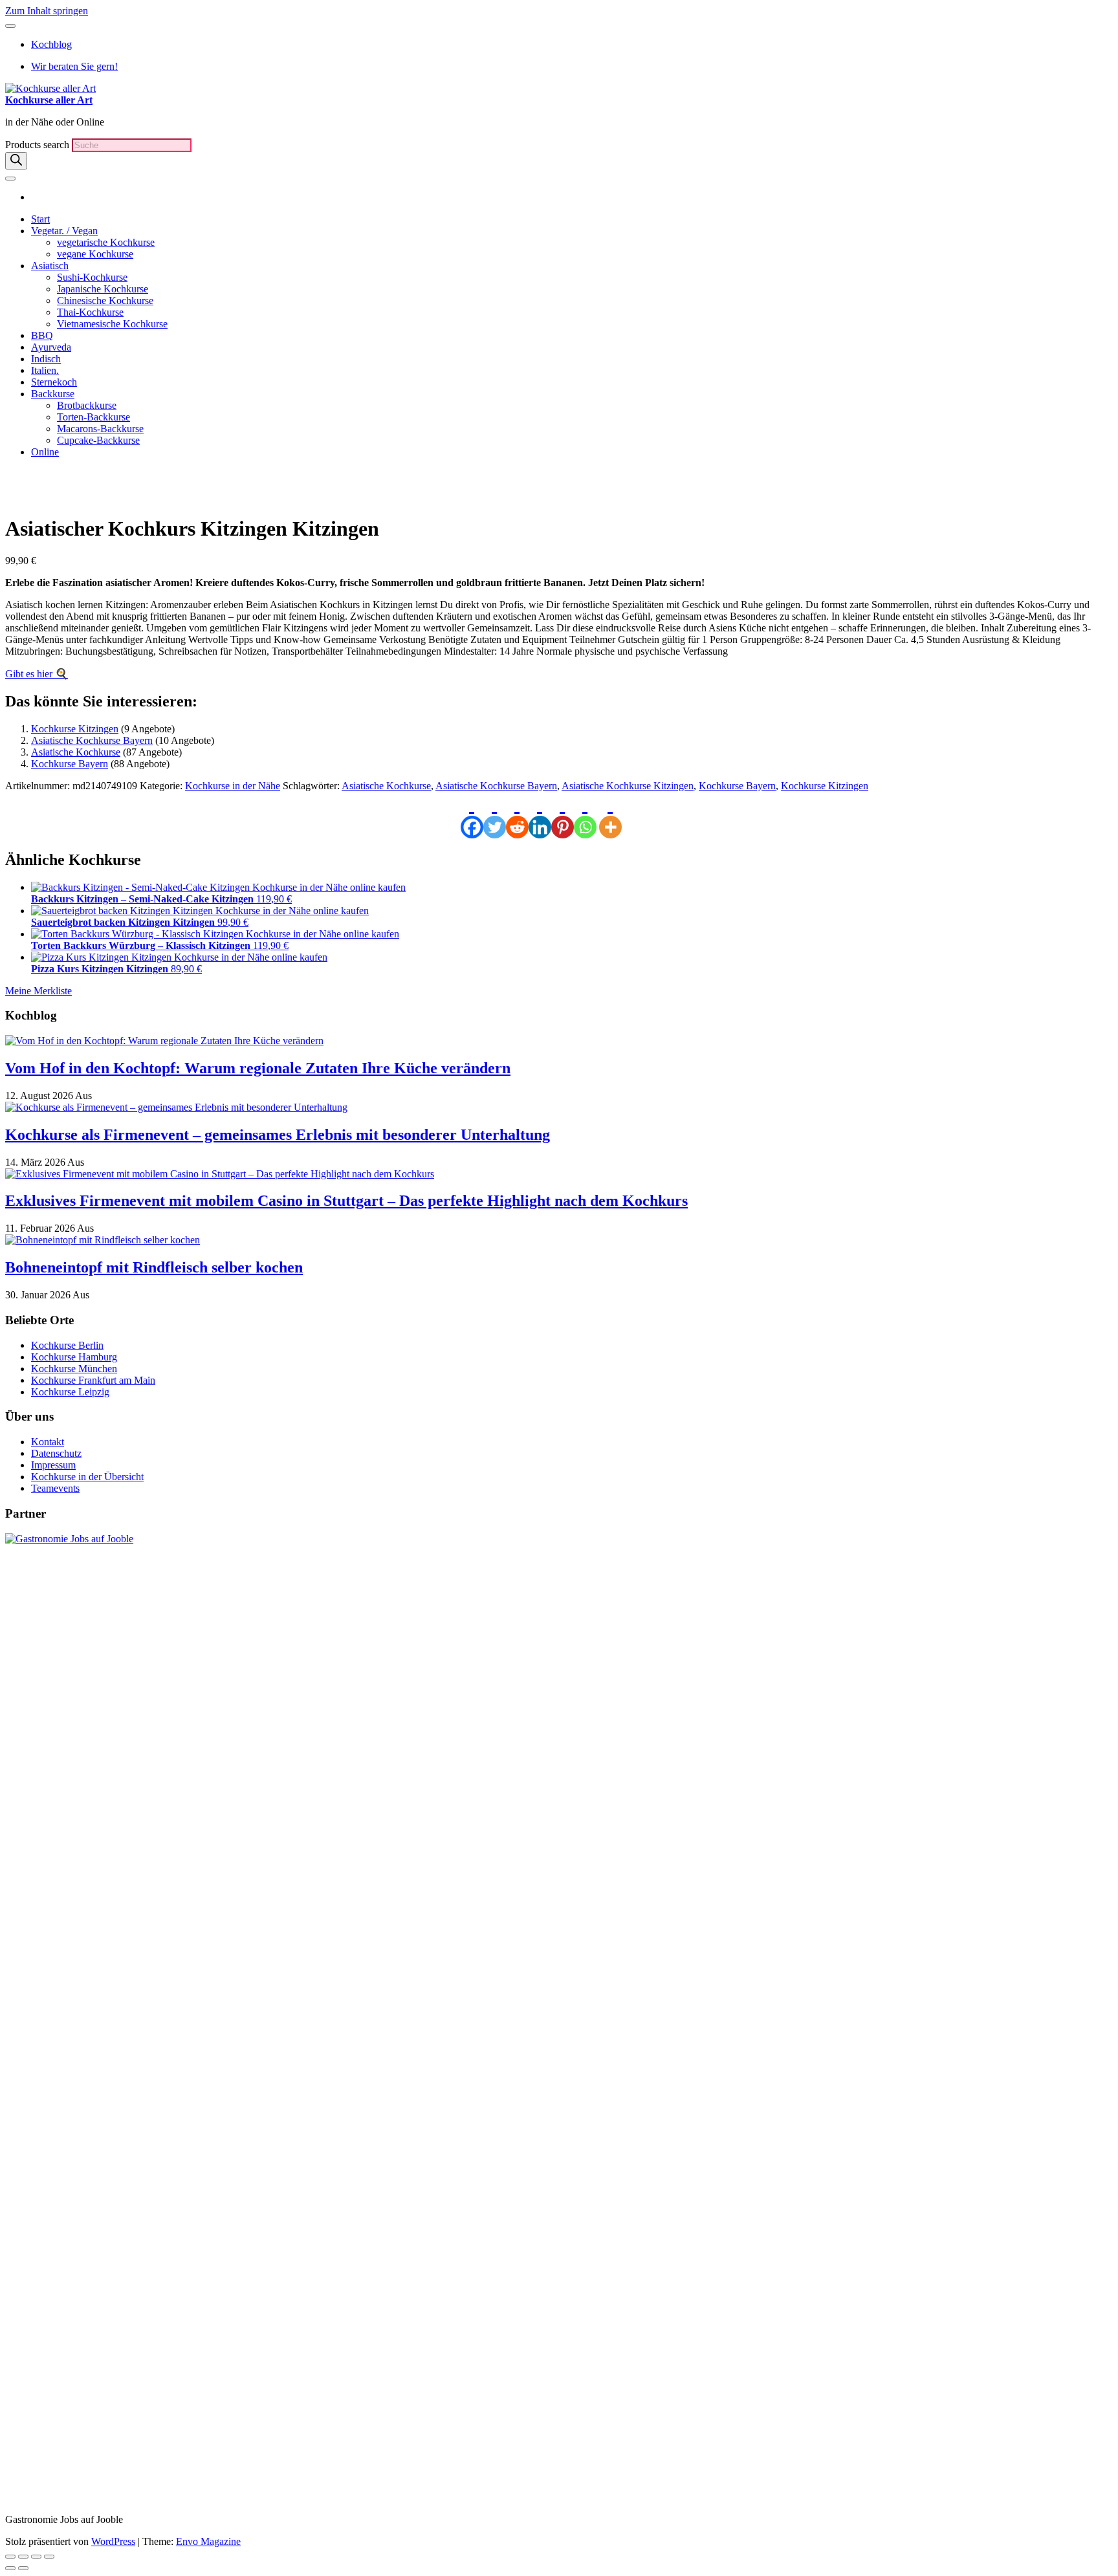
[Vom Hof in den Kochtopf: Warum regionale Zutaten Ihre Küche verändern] (164, 1041)
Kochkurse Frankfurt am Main (93, 1380)
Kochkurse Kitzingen (75, 729)
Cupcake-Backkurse (98, 440)
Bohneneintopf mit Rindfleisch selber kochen (154, 1267)
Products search (38, 145)
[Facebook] (472, 815)
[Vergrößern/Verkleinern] (10, 2557)
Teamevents (55, 1488)
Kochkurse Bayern (70, 764)
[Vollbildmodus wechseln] (23, 2557)
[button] (56, 486)
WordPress (113, 2541)
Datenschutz (56, 1453)
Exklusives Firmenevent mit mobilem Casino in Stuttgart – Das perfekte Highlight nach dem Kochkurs (346, 1201)
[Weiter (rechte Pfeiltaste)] (23, 2568)
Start (40, 219)
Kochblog (51, 44)
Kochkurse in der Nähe (233, 786)
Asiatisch (50, 266)
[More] (610, 815)
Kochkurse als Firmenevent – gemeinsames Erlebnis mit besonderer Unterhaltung (278, 1135)
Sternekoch (54, 382)
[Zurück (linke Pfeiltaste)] (10, 2568)
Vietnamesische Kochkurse (112, 324)
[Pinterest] (563, 815)
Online (45, 452)
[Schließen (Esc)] (49, 2557)
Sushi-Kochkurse (92, 277)
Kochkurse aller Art (49, 100)
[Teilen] (36, 2557)
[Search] (16, 161)
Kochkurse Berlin (67, 1345)
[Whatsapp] (585, 815)
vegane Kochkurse (95, 254)
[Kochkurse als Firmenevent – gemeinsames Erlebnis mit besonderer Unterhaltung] (176, 1107)
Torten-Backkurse (93, 417)
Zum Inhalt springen (47, 11)
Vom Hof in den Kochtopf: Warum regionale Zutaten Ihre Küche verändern (258, 1068)
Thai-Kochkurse (90, 312)
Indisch (46, 359)
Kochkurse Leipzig (70, 1392)
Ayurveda (51, 347)
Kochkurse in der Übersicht (87, 1477)
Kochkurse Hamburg (74, 1357)
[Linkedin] (540, 815)
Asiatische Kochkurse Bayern (92, 740)
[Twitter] (495, 815)
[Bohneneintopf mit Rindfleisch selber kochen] (103, 1240)
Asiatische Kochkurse (76, 752)
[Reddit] (517, 815)
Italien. (45, 370)
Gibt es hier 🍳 (37, 674)
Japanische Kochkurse (103, 289)
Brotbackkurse (87, 405)
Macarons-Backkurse (100, 429)
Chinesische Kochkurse (105, 300)
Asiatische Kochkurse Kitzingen (628, 786)
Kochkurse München (74, 1369)
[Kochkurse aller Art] (35, 197)
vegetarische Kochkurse (106, 242)
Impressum (53, 1465)
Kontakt (48, 1442)
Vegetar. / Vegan (64, 231)
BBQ (42, 335)
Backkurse (53, 394)
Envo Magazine (208, 2541)
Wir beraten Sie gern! (74, 66)
